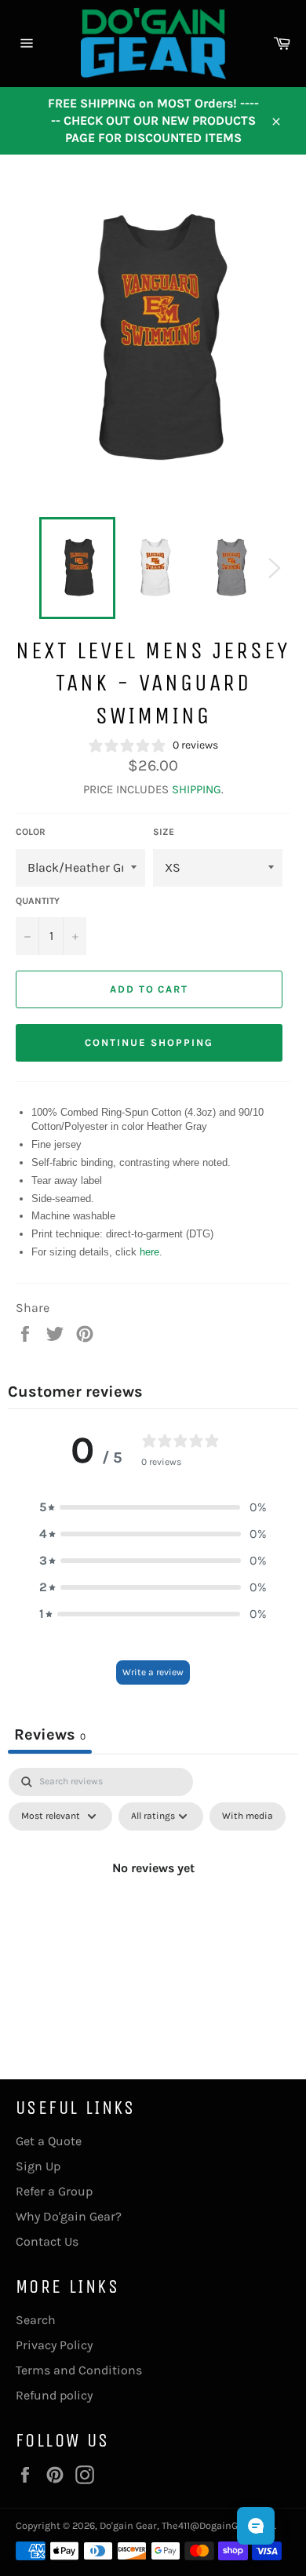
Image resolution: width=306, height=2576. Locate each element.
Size (164, 832)
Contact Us (47, 2241)
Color (31, 832)
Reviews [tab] (50, 1734)
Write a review (153, 1672)
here (149, 1252)
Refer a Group (54, 2191)
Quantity (38, 901)
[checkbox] (248, 1816)
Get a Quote (49, 2141)
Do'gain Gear (128, 2525)
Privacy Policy (54, 2345)
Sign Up (38, 2166)
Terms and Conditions (79, 2370)
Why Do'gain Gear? (69, 2216)
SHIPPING (197, 789)
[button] (153, 1507)
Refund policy (54, 2395)
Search (36, 2320)
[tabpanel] (153, 1904)
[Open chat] (256, 2526)
